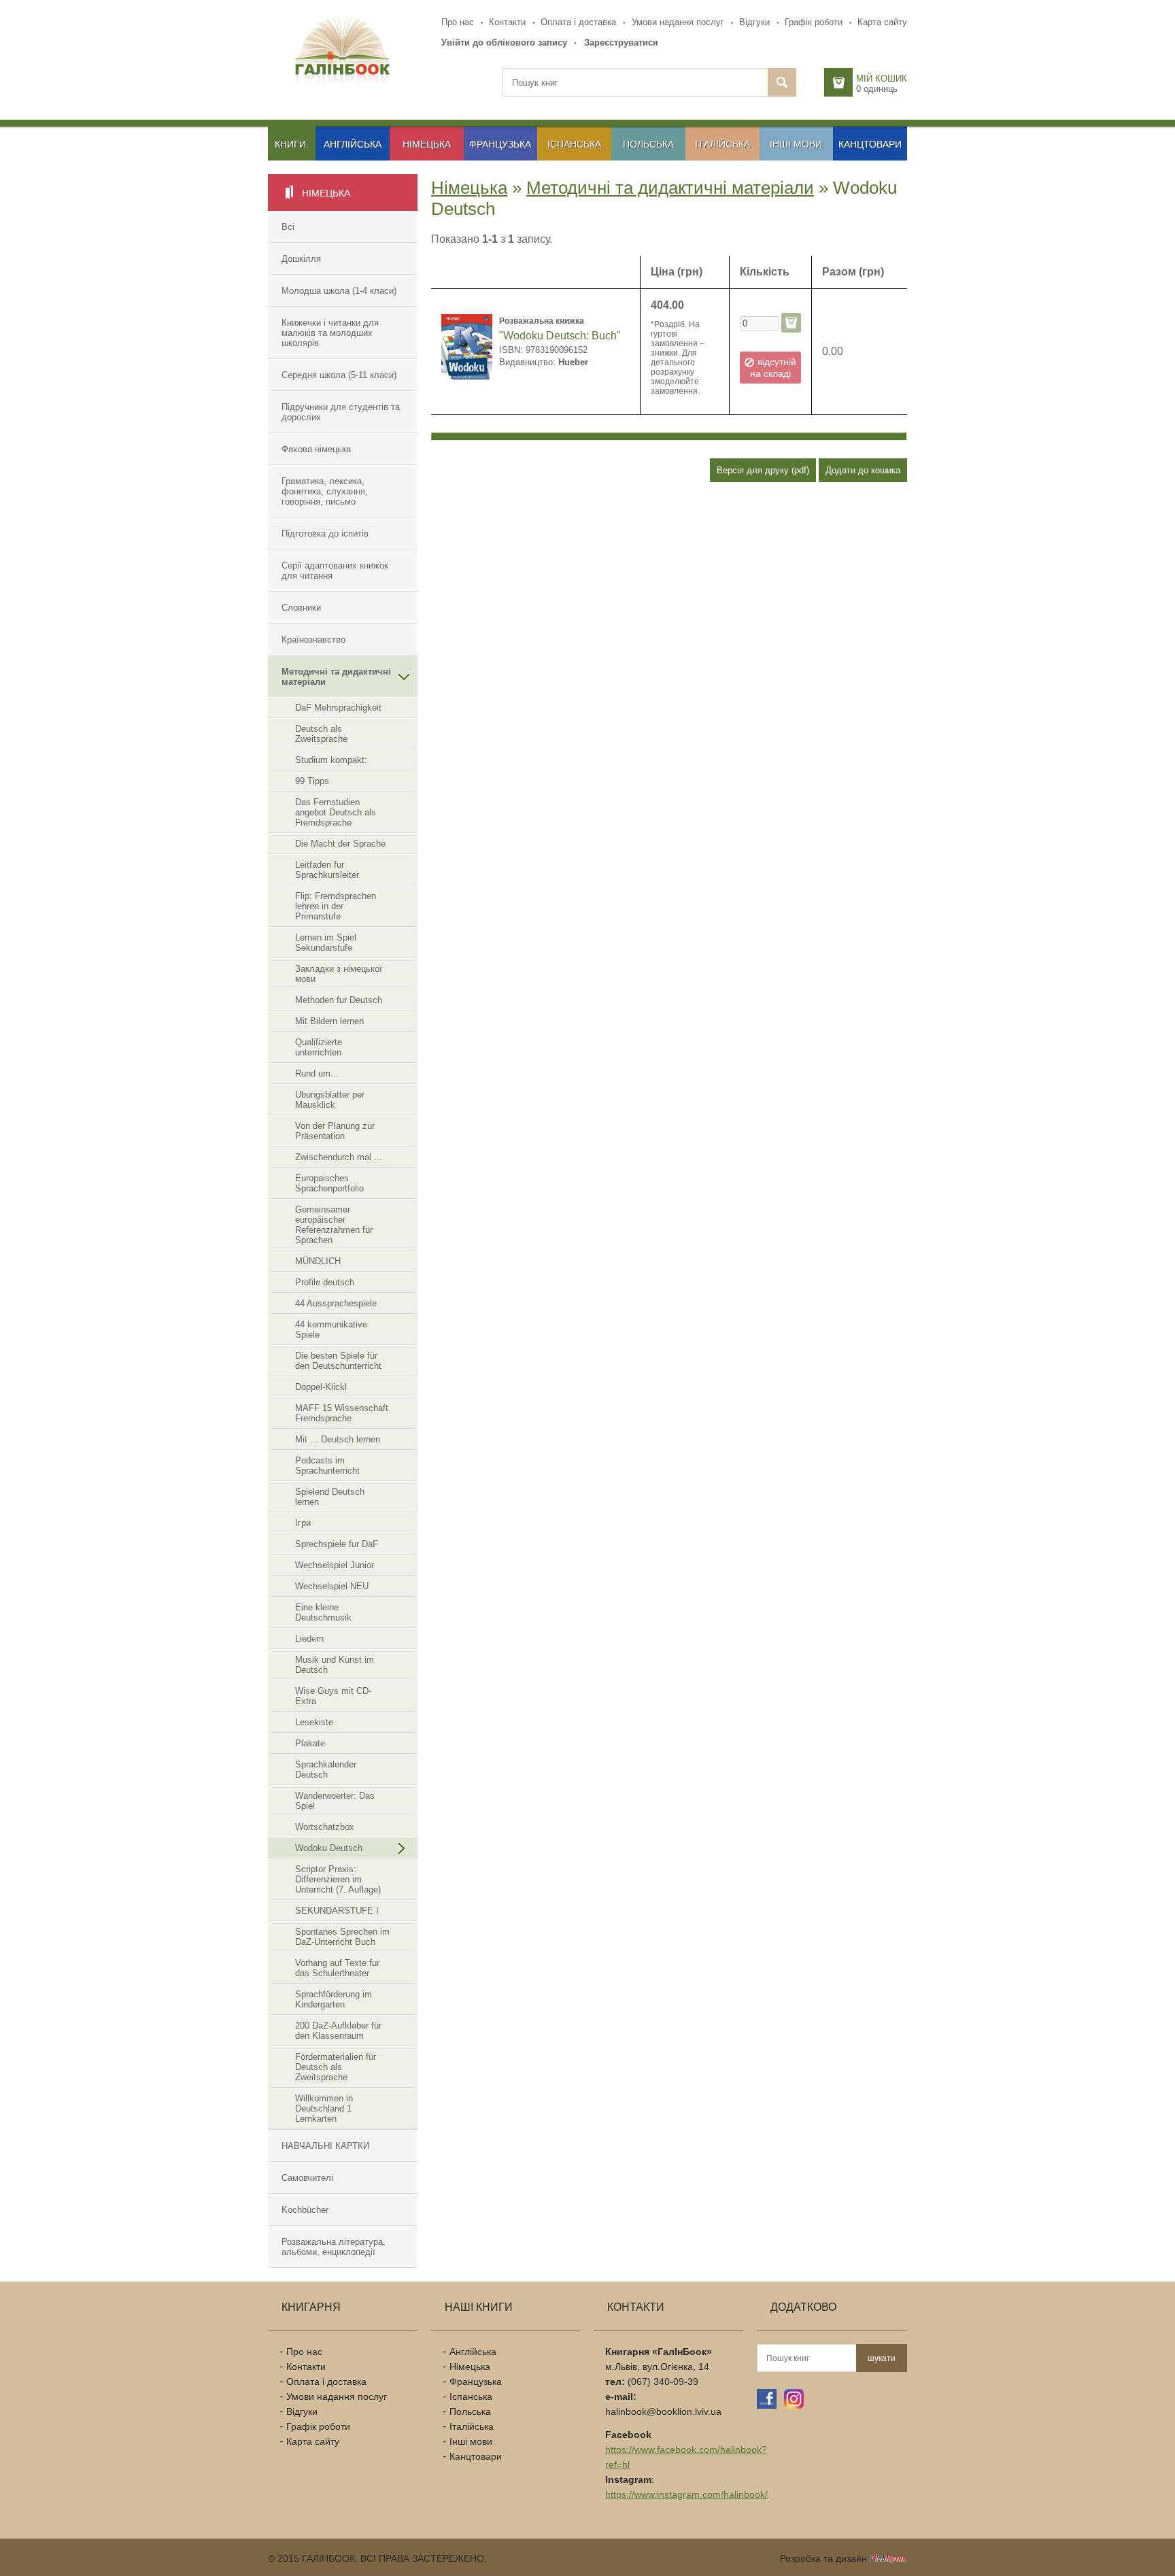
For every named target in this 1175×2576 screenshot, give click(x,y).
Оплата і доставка (578, 22)
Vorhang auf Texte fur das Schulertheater (337, 1968)
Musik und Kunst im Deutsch (335, 1665)
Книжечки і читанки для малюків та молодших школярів (330, 333)
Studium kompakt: (331, 760)
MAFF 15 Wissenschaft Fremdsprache (342, 1413)
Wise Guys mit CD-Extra (333, 1696)
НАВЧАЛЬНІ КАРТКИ (325, 2146)
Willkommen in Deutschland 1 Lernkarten (324, 2108)
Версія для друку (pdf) (763, 470)
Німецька (427, 144)
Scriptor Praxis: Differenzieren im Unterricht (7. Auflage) (338, 1879)
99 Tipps (312, 781)
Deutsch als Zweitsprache (321, 734)
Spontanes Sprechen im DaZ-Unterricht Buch (342, 1937)
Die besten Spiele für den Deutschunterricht (338, 1361)
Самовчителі (307, 2178)
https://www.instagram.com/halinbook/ (686, 2494)
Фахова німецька (316, 449)
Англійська (353, 144)
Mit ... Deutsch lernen (338, 1439)
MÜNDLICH (318, 1261)
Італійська (722, 144)
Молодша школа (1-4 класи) (339, 291)
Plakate (310, 1743)
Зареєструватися (621, 43)
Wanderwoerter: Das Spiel (335, 1801)
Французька (500, 144)
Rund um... (317, 1073)
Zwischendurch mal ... (339, 1157)
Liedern (309, 1639)
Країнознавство (313, 640)
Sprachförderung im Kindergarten (334, 1999)
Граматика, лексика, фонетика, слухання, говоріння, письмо (325, 491)
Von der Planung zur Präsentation (335, 1131)
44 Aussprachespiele (336, 1303)
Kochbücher (305, 2210)
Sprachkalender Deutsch (326, 1769)
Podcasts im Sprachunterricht (327, 1465)
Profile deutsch (325, 1282)
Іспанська (574, 144)
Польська (648, 144)
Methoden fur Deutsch (339, 1000)
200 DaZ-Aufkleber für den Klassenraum (338, 2031)
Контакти (507, 22)
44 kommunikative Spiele (331, 1329)
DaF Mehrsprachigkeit (338, 708)
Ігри (303, 1523)
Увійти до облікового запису (504, 43)
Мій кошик (882, 79)
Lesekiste (314, 1722)
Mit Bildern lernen (329, 1021)
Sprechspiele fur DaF (337, 1544)
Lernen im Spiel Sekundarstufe (326, 943)
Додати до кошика (863, 470)
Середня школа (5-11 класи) (339, 375)
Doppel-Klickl (321, 1387)
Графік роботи (814, 22)
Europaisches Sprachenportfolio (329, 1183)
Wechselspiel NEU (332, 1586)
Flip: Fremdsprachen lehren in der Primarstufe (336, 906)
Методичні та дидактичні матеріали (336, 677)
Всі (288, 227)
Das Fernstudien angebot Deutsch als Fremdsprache (336, 812)
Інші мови (796, 144)
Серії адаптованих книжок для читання (335, 571)
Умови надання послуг (678, 22)
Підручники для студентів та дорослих (341, 412)
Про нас (458, 22)
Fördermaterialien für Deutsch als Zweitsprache (336, 2067)
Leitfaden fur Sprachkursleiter (327, 870)
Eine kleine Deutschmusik (323, 1612)
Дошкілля (301, 259)
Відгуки (754, 22)
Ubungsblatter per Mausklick (330, 1100)
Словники (301, 608)
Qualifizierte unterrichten (319, 1047)
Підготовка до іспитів (325, 533)
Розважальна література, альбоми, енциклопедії (334, 2247)
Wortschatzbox (325, 1827)
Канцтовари (870, 144)
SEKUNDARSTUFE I (337, 1911)
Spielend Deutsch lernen (330, 1497)
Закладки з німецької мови (339, 974)
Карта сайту (882, 22)
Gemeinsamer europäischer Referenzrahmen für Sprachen (334, 1225)
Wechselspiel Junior (335, 1565)
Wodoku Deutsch (329, 1848)
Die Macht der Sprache (340, 844)
